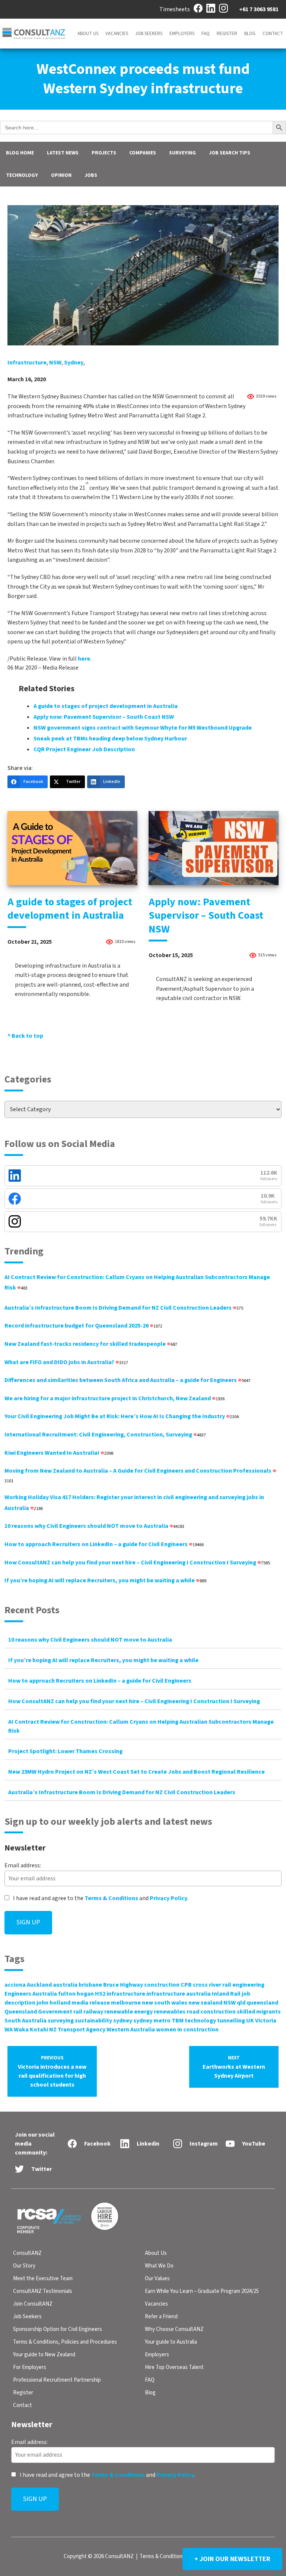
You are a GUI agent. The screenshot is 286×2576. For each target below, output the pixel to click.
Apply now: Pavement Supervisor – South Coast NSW (104, 717)
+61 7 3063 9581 (259, 9)
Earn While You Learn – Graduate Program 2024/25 (202, 2291)
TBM (178, 2021)
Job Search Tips (230, 153)
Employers (182, 34)
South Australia (26, 2021)
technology (200, 2021)
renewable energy (128, 2012)
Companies (143, 153)
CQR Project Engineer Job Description (84, 749)
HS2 (100, 1994)
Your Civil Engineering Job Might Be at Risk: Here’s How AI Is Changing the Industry (122, 1416)
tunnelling (231, 2021)
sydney (74, 363)
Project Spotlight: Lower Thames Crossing (65, 1751)
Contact (273, 34)
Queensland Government (38, 2012)
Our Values (157, 2279)
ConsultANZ (27, 2253)
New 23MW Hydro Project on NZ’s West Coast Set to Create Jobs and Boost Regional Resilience (136, 1772)
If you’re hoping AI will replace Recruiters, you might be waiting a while (105, 1580)
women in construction (187, 2030)
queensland (262, 2003)
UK (250, 2021)
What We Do (159, 2266)
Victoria (266, 2021)
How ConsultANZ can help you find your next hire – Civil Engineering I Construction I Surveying (137, 1563)
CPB (186, 1985)
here (84, 659)
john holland (53, 2003)
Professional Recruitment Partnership (57, 2380)
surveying (61, 2021)
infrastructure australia (179, 1994)
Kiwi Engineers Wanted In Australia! (59, 1453)
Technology (22, 175)
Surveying (182, 153)
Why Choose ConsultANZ (174, 2329)
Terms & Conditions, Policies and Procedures (65, 2342)
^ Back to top (25, 1036)
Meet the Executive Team (43, 2279)
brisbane (90, 1985)
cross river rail (212, 1985)
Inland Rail (226, 1994)
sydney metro (152, 2021)
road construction (211, 2012)
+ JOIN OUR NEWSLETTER (232, 2559)
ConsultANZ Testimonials (43, 2291)
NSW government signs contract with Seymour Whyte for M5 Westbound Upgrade (143, 728)
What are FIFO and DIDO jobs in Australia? (66, 1362)
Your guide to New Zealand (44, 2355)
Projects (104, 153)
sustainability (93, 2021)
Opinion (61, 175)
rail (78, 2012)
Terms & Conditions (111, 1898)
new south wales (165, 2003)
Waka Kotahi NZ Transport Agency (60, 2030)
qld (241, 2003)
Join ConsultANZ (33, 2304)
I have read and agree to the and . (100, 1898)
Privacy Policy (169, 1898)
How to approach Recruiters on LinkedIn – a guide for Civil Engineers (104, 1544)
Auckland (39, 1985)
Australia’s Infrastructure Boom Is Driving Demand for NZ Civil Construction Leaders (124, 1308)
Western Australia (131, 2030)
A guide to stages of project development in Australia (106, 706)
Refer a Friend (161, 2317)
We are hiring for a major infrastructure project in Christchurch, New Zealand (115, 1398)
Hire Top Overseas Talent (174, 2367)
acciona (15, 1985)
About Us (88, 34)
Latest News (63, 153)
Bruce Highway (123, 1985)
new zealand (205, 2003)
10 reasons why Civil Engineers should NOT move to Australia (94, 1526)
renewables (170, 2012)
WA (9, 2030)
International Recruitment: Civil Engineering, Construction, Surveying (105, 1435)
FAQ (206, 34)
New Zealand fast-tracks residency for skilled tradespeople (91, 1344)
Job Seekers (149, 34)
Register (227, 34)
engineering (248, 1985)
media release (91, 2003)
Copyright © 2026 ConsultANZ (99, 2556)
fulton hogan (76, 1994)
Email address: (23, 1865)
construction (162, 1985)
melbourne (126, 2003)
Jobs (91, 175)
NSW (55, 363)
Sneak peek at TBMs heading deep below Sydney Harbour (110, 739)
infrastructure (27, 363)
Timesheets (175, 9)
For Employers (30, 2367)
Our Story (24, 2266)
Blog (250, 34)
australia (65, 1985)
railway (93, 2012)
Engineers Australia (31, 1994)
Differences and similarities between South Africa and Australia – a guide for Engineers (128, 1380)
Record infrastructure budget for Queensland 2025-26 (83, 1326)
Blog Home (20, 153)
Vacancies (117, 34)
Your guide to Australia (171, 2342)
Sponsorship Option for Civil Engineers (58, 2329)
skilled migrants (259, 2012)
